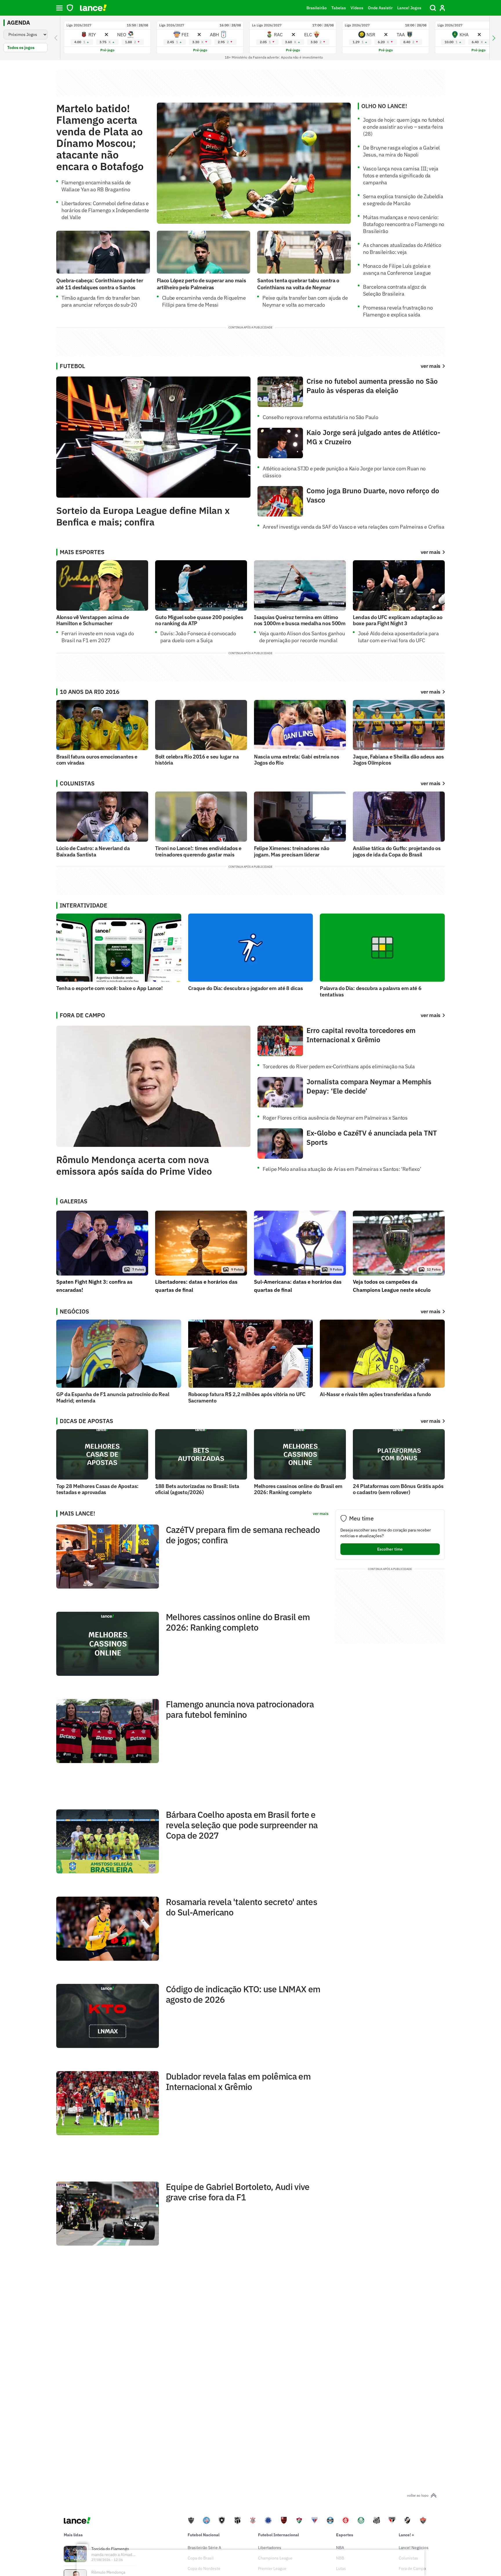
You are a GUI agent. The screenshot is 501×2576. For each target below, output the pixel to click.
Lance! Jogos (409, 8)
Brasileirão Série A (204, 2548)
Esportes (345, 2535)
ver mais (431, 552)
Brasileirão (317, 8)
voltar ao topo (418, 2495)
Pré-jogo (107, 50)
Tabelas (339, 8)
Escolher (390, 1549)
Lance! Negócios (414, 2548)
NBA (340, 2548)
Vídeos (357, 8)
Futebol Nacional (204, 2535)
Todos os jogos (21, 48)
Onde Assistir (380, 8)
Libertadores (270, 2548)
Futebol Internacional (278, 2535)
